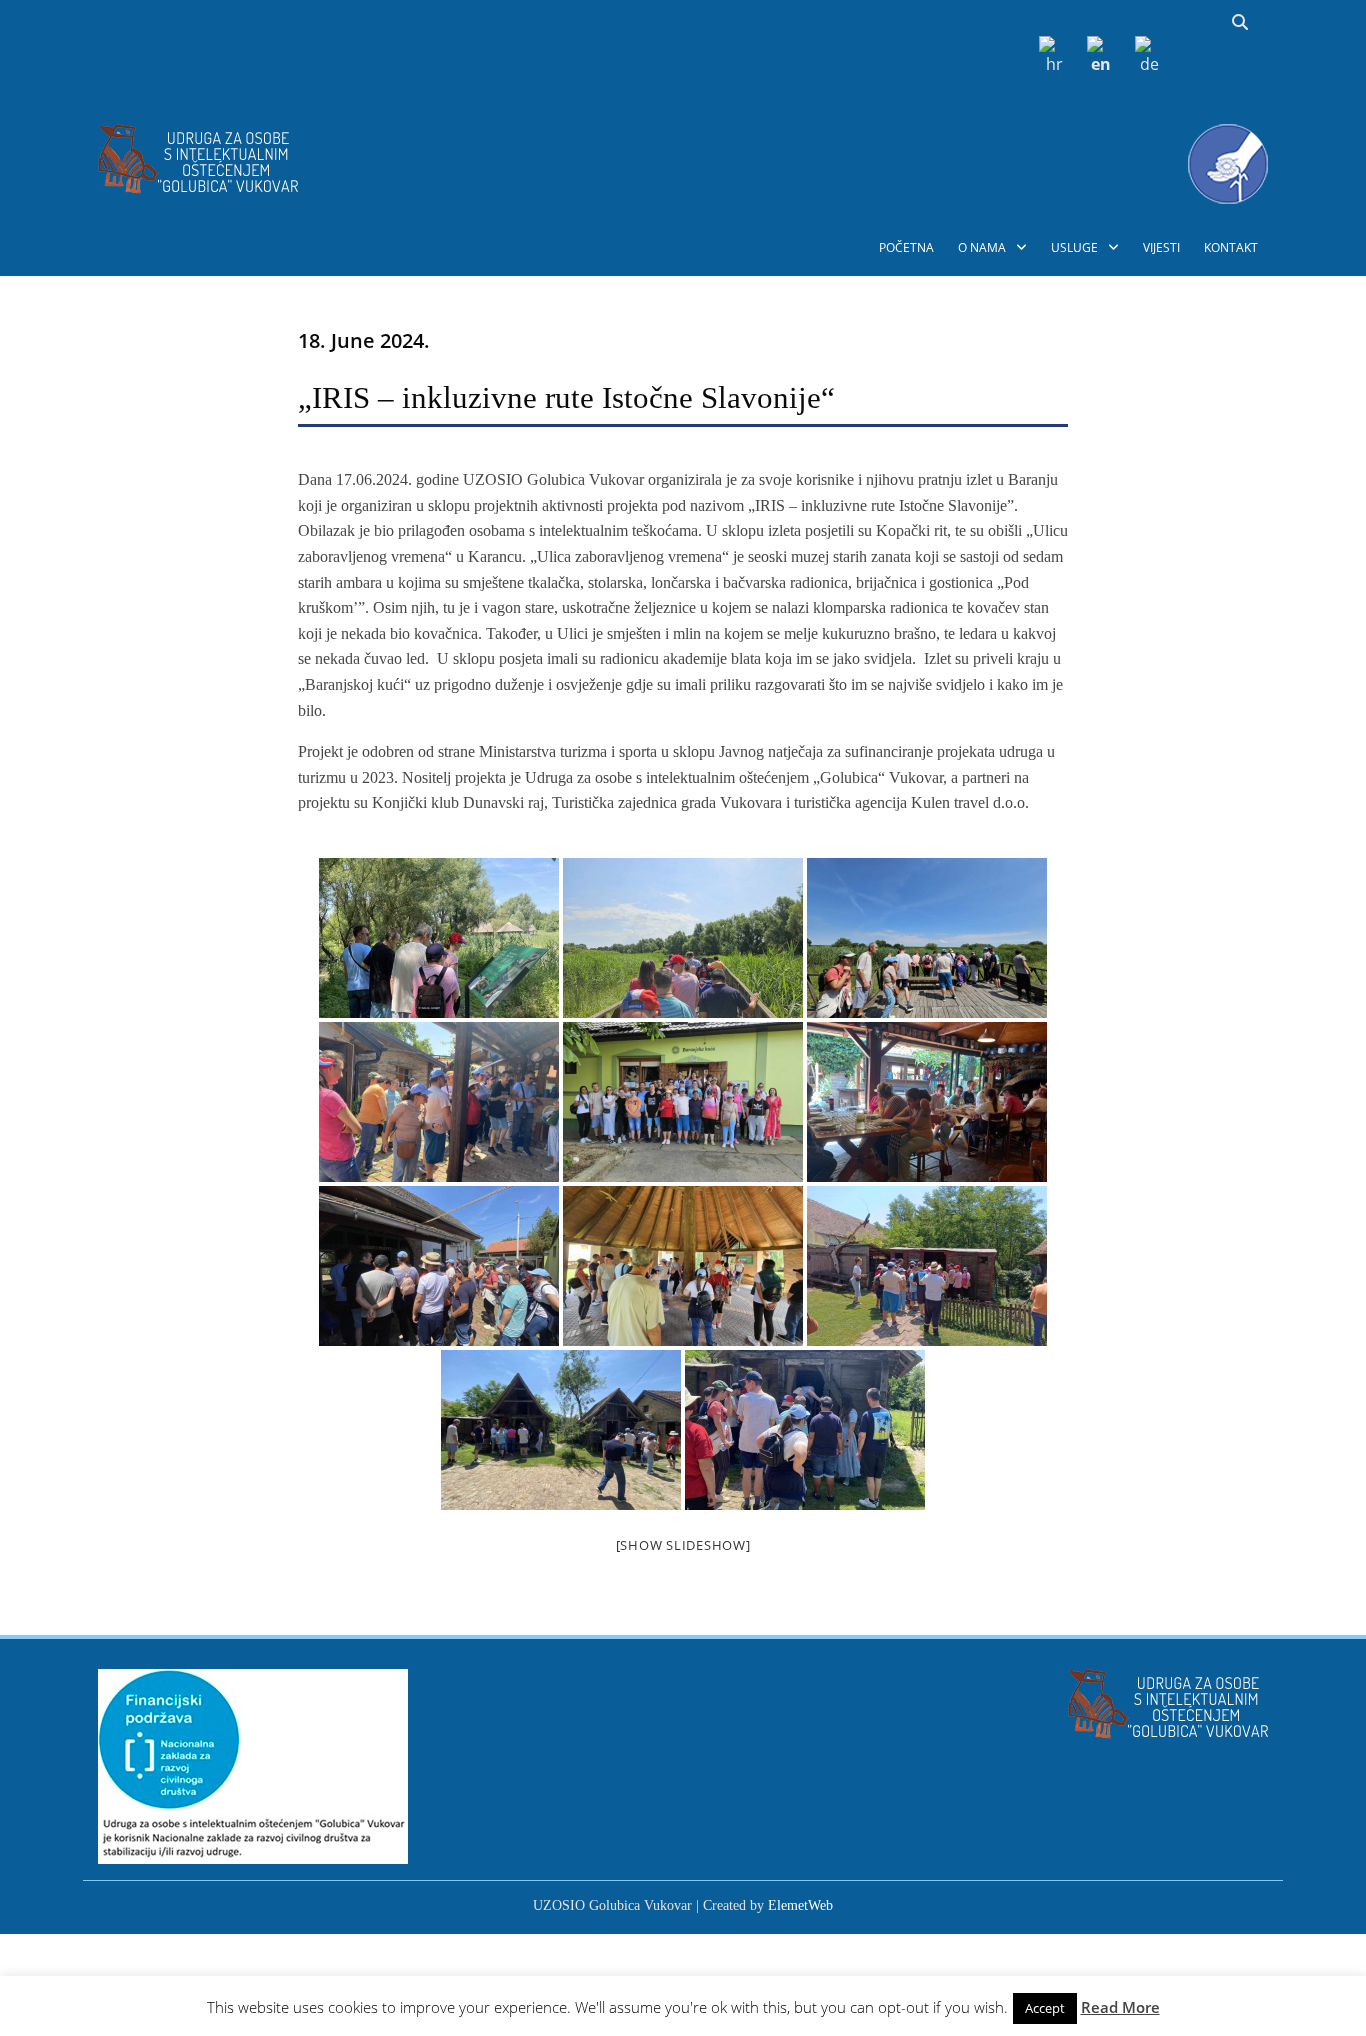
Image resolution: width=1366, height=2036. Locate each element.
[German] (1147, 55)
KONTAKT (1231, 247)
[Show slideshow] (683, 1545)
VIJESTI (1161, 247)
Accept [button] (1045, 2008)
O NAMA (982, 247)
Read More (1120, 2007)
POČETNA (906, 247)
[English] (1099, 55)
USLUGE (1074, 247)
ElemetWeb (800, 1905)
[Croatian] (1051, 55)
